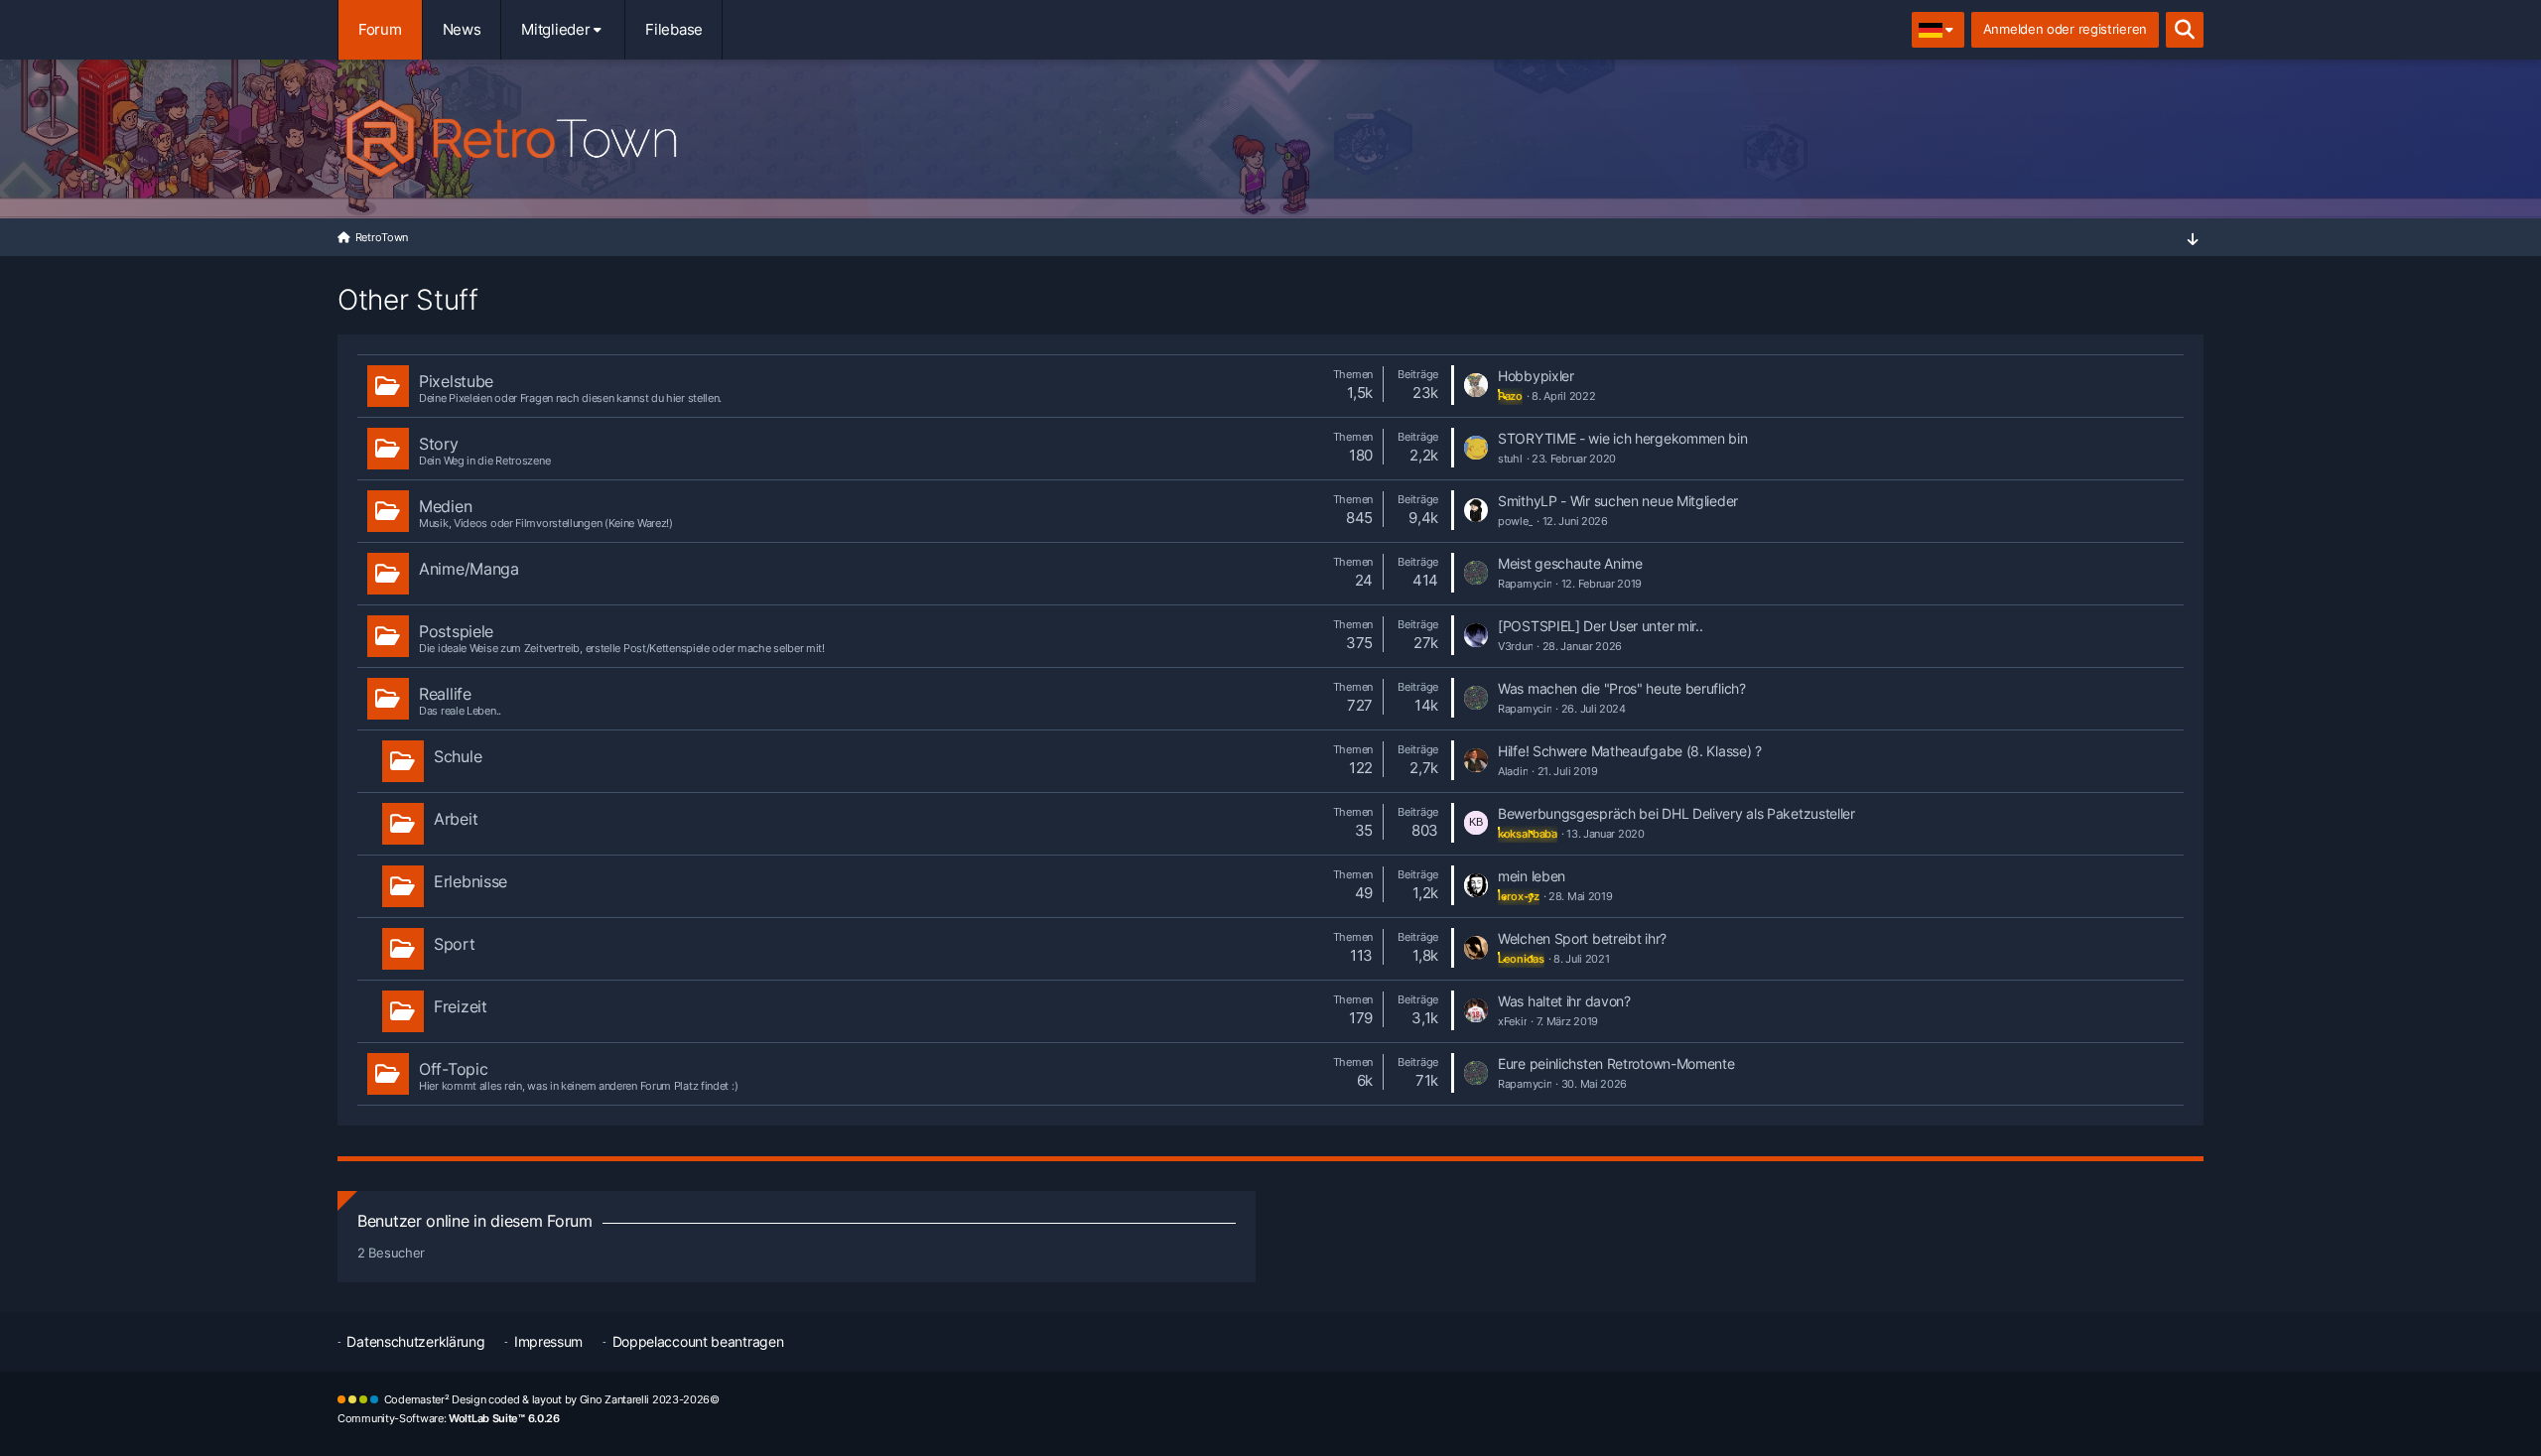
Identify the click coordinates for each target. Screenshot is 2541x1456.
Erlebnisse (470, 881)
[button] (1938, 30)
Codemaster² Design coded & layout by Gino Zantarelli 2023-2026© (552, 1399)
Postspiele (456, 631)
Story (439, 444)
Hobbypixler (1536, 376)
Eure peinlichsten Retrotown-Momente (1616, 1063)
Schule (458, 756)
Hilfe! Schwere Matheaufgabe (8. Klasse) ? (1630, 751)
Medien (445, 506)
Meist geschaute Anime (1570, 563)
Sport (455, 944)
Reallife (445, 694)
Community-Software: (449, 1418)
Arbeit (456, 819)
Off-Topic (453, 1069)
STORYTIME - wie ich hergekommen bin (1623, 438)
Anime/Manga (469, 569)
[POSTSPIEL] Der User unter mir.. (1600, 626)
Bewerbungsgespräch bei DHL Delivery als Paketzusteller (1676, 813)
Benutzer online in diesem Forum (475, 1221)
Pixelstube (456, 381)
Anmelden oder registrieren (2065, 29)
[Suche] (2185, 30)
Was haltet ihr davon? (1564, 1001)
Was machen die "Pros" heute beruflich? (1622, 688)
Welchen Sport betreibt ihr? (1582, 938)
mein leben (1532, 876)
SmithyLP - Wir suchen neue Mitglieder (1618, 501)
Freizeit (461, 1006)
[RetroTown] (1270, 134)
